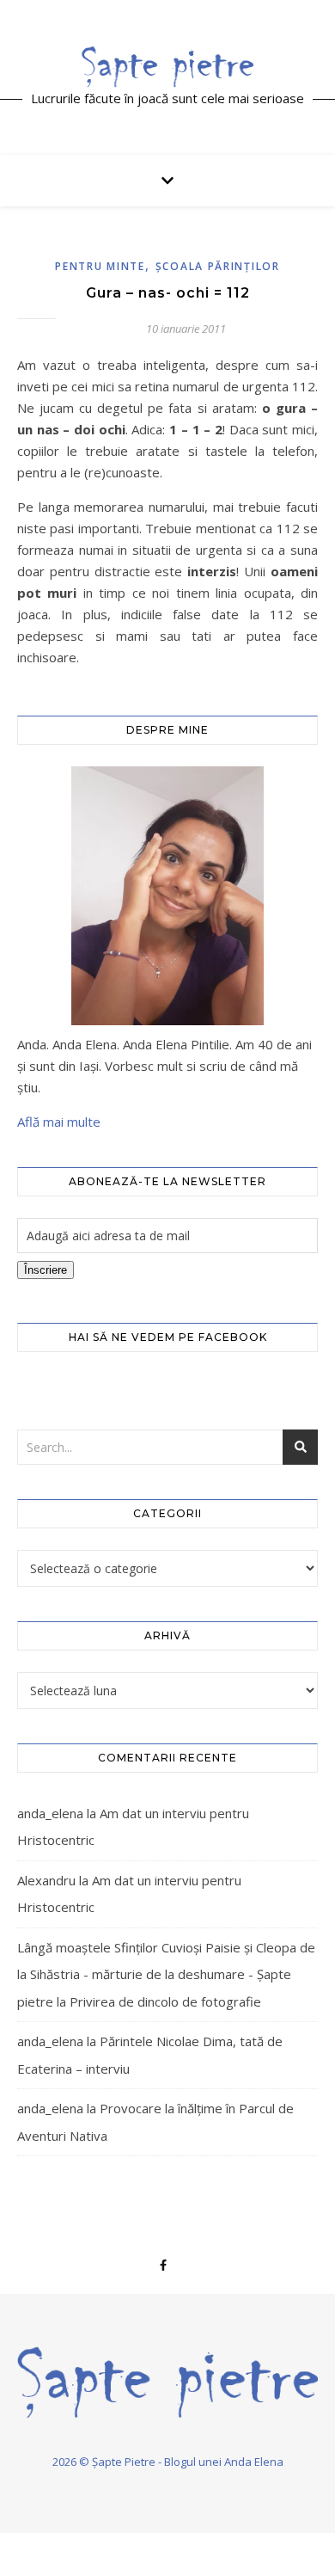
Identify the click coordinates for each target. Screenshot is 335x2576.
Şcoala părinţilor (218, 266)
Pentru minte (100, 266)
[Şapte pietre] (167, 66)
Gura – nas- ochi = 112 (168, 293)
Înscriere (46, 1270)
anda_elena (50, 1813)
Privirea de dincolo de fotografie (165, 2001)
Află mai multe (59, 1122)
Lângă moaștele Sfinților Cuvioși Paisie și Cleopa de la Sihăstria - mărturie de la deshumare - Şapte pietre (166, 1974)
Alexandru (46, 1880)
